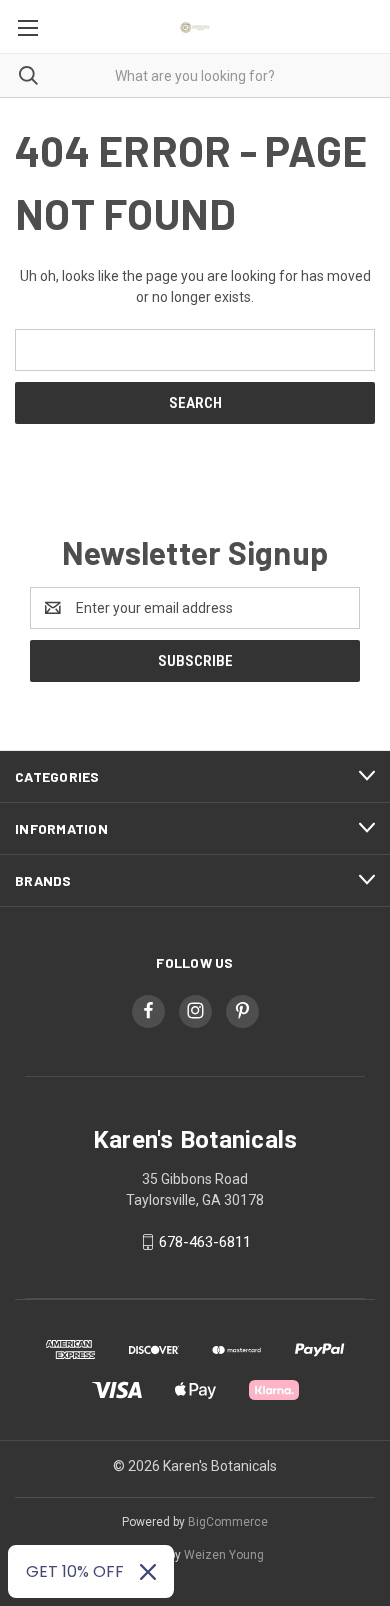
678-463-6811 (205, 1242)
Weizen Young (224, 1555)
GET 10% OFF (75, 1571)
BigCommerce (228, 1522)
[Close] (148, 1572)
